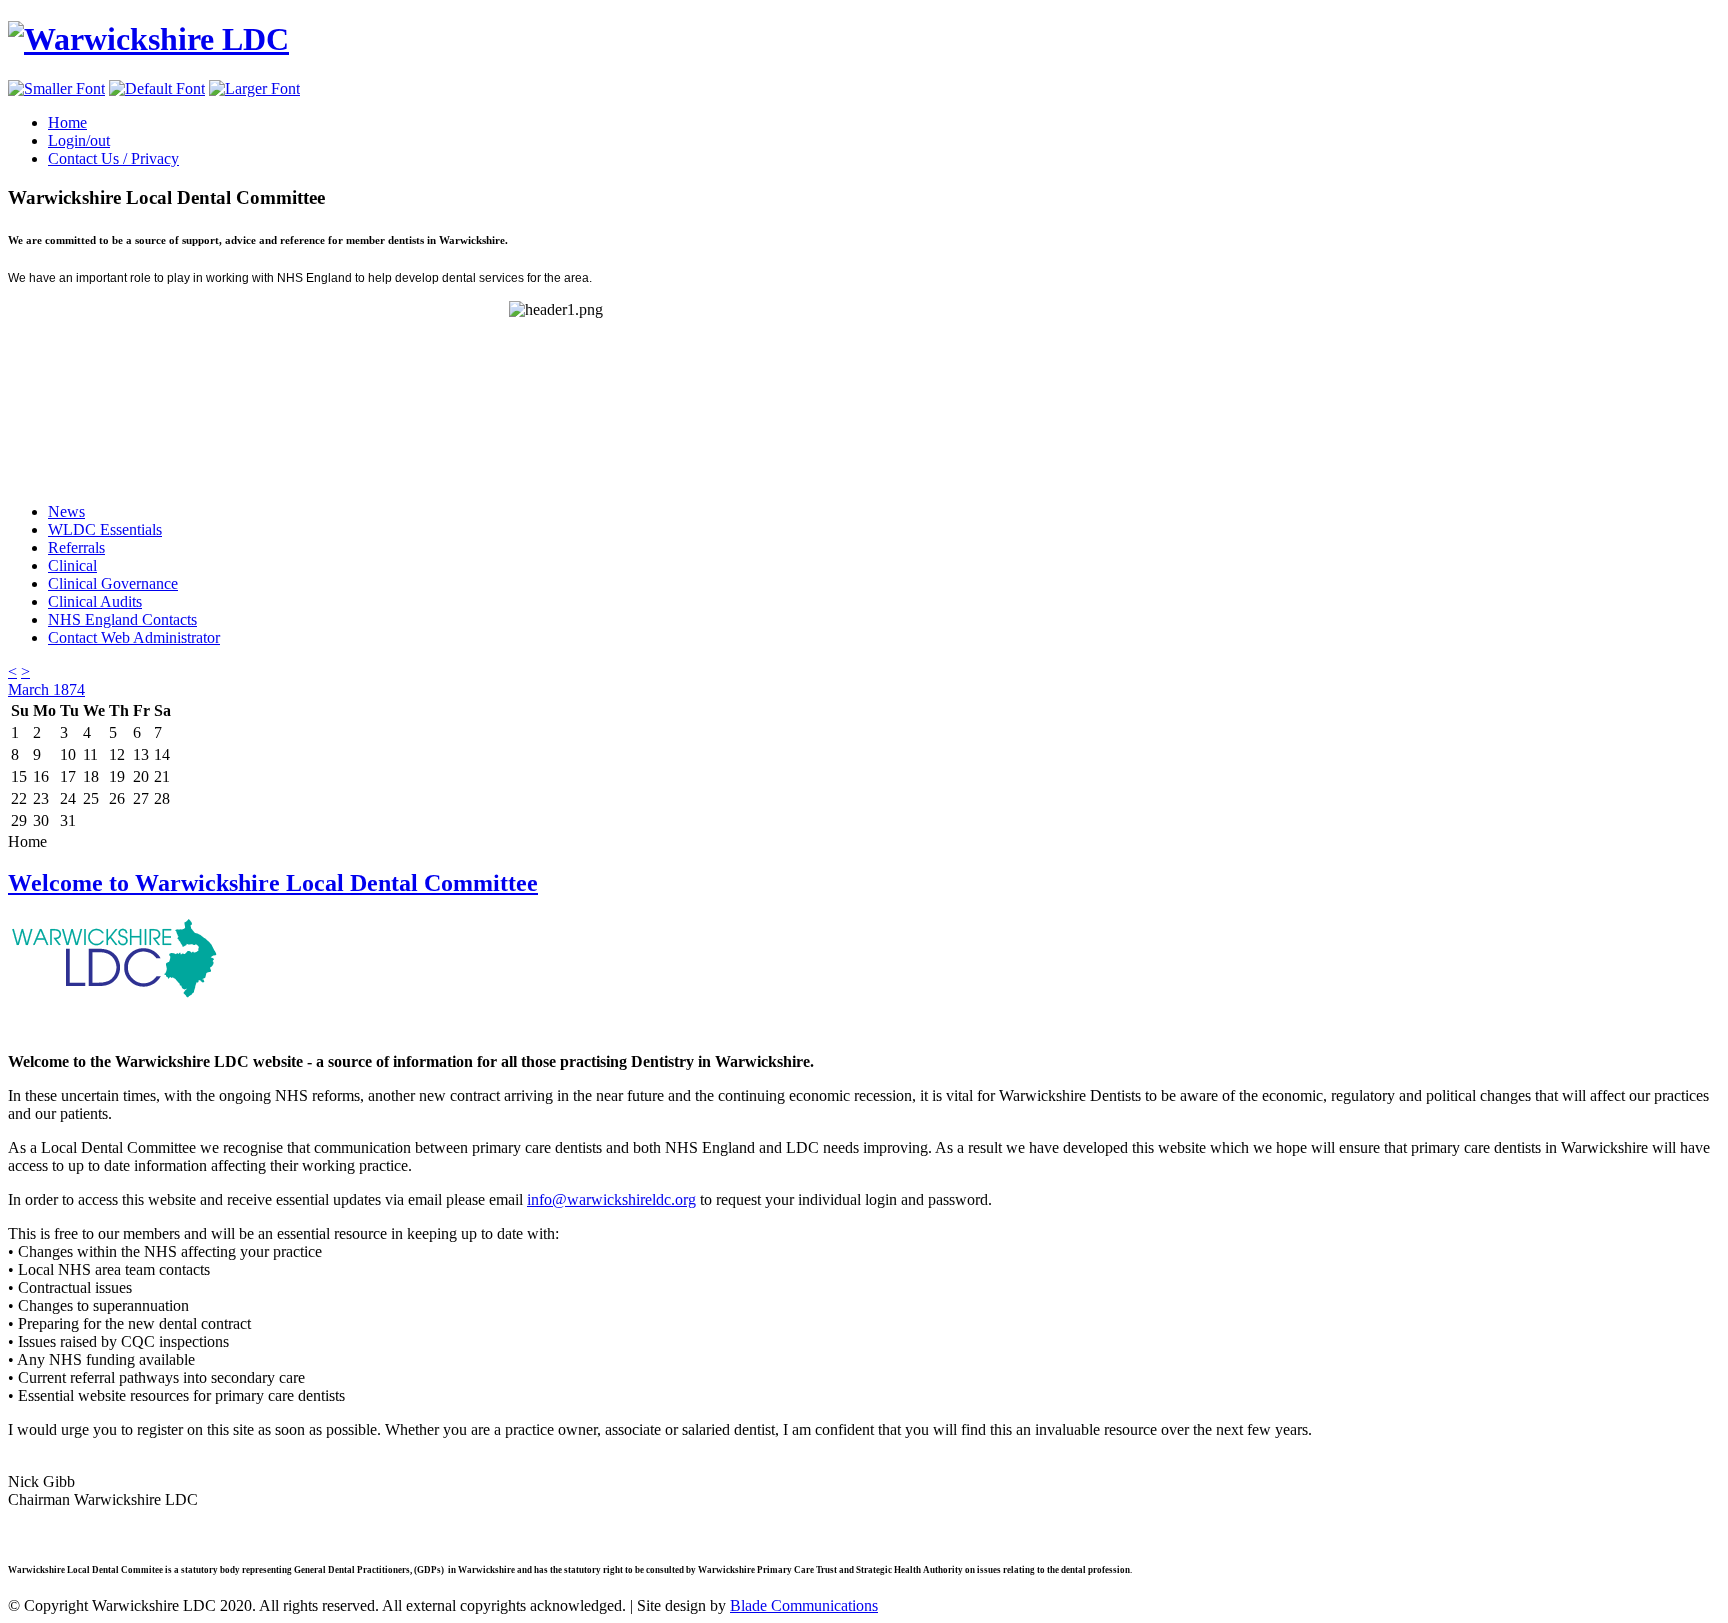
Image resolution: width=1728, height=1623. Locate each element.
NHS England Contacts (122, 619)
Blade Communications (804, 1605)
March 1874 (46, 689)
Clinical (72, 565)
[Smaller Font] (56, 88)
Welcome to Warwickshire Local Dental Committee (273, 883)
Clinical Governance (113, 583)
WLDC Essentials (105, 529)
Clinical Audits (95, 601)
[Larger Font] (254, 88)
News (66, 511)
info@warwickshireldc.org (611, 1199)
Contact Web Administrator (134, 637)
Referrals (76, 547)
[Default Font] (157, 88)
